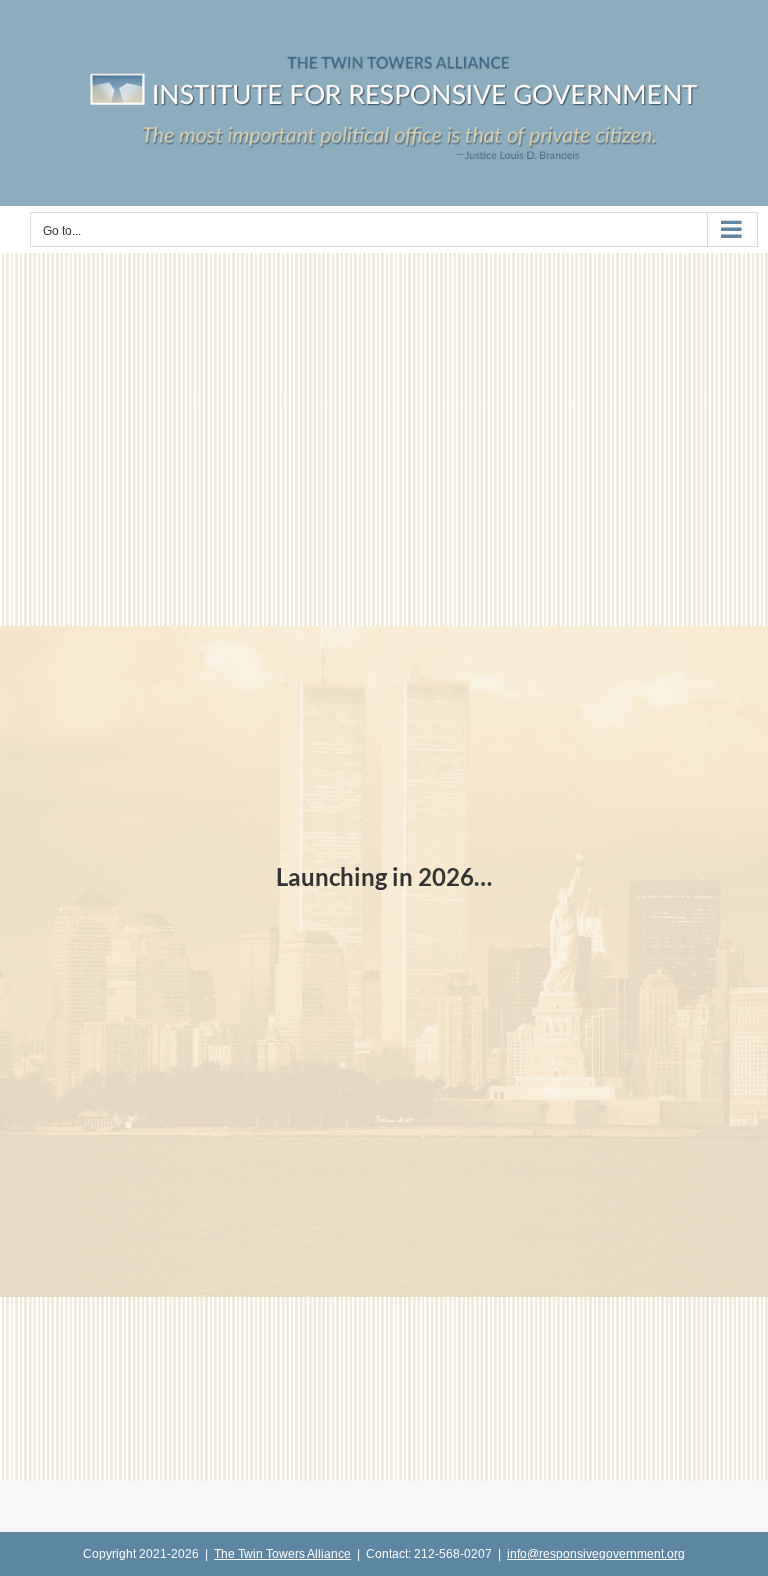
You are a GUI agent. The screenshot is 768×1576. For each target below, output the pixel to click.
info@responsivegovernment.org (596, 1554)
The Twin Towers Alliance (282, 1554)
